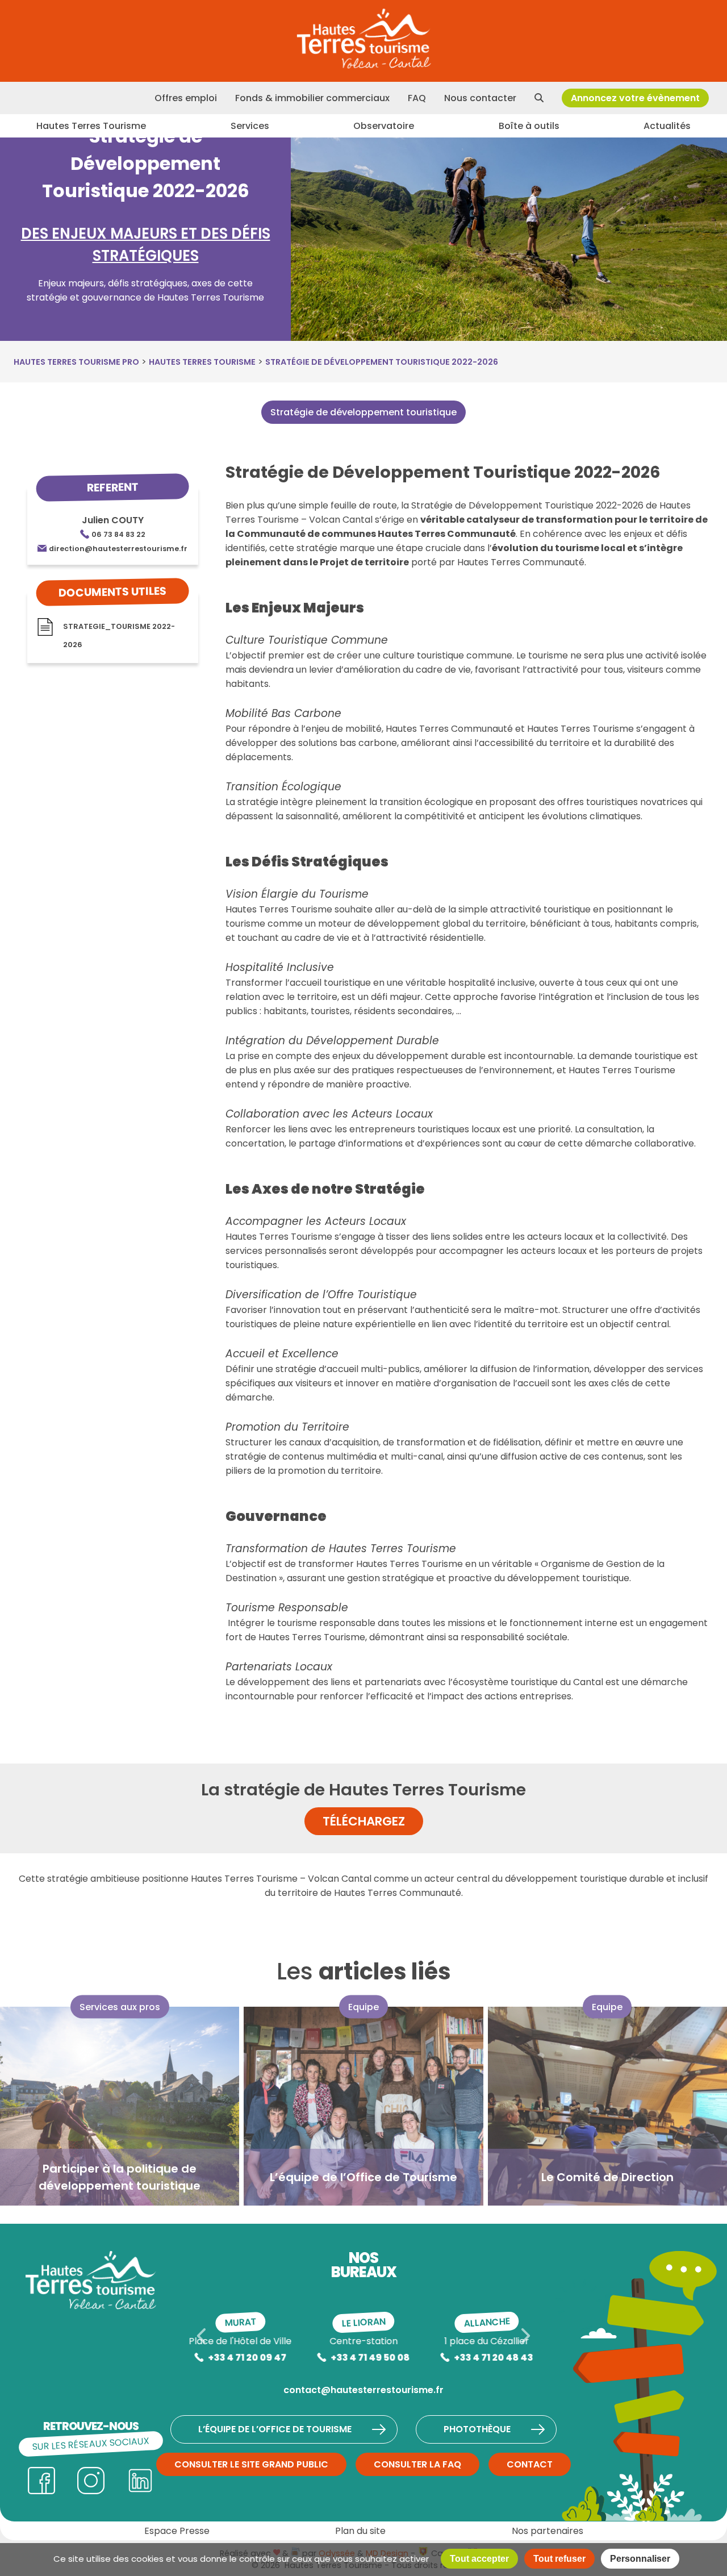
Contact (530, 2464)
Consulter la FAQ (417, 2464)
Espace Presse (177, 2531)
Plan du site (360, 2531)
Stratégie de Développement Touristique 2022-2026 (382, 362)
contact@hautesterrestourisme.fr (363, 2390)
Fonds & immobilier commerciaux (312, 98)
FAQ (417, 98)
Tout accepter (479, 2559)
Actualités (667, 126)
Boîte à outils (529, 126)
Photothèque (477, 2429)
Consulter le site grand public (251, 2464)
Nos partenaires (548, 2531)
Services (250, 126)
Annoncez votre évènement (635, 98)
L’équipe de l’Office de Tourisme (275, 2429)
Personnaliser (640, 2559)
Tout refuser (559, 2559)
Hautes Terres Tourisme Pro (76, 362)
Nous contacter (480, 98)
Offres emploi (186, 98)
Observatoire (384, 126)
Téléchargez (364, 1821)
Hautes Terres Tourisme (91, 126)
